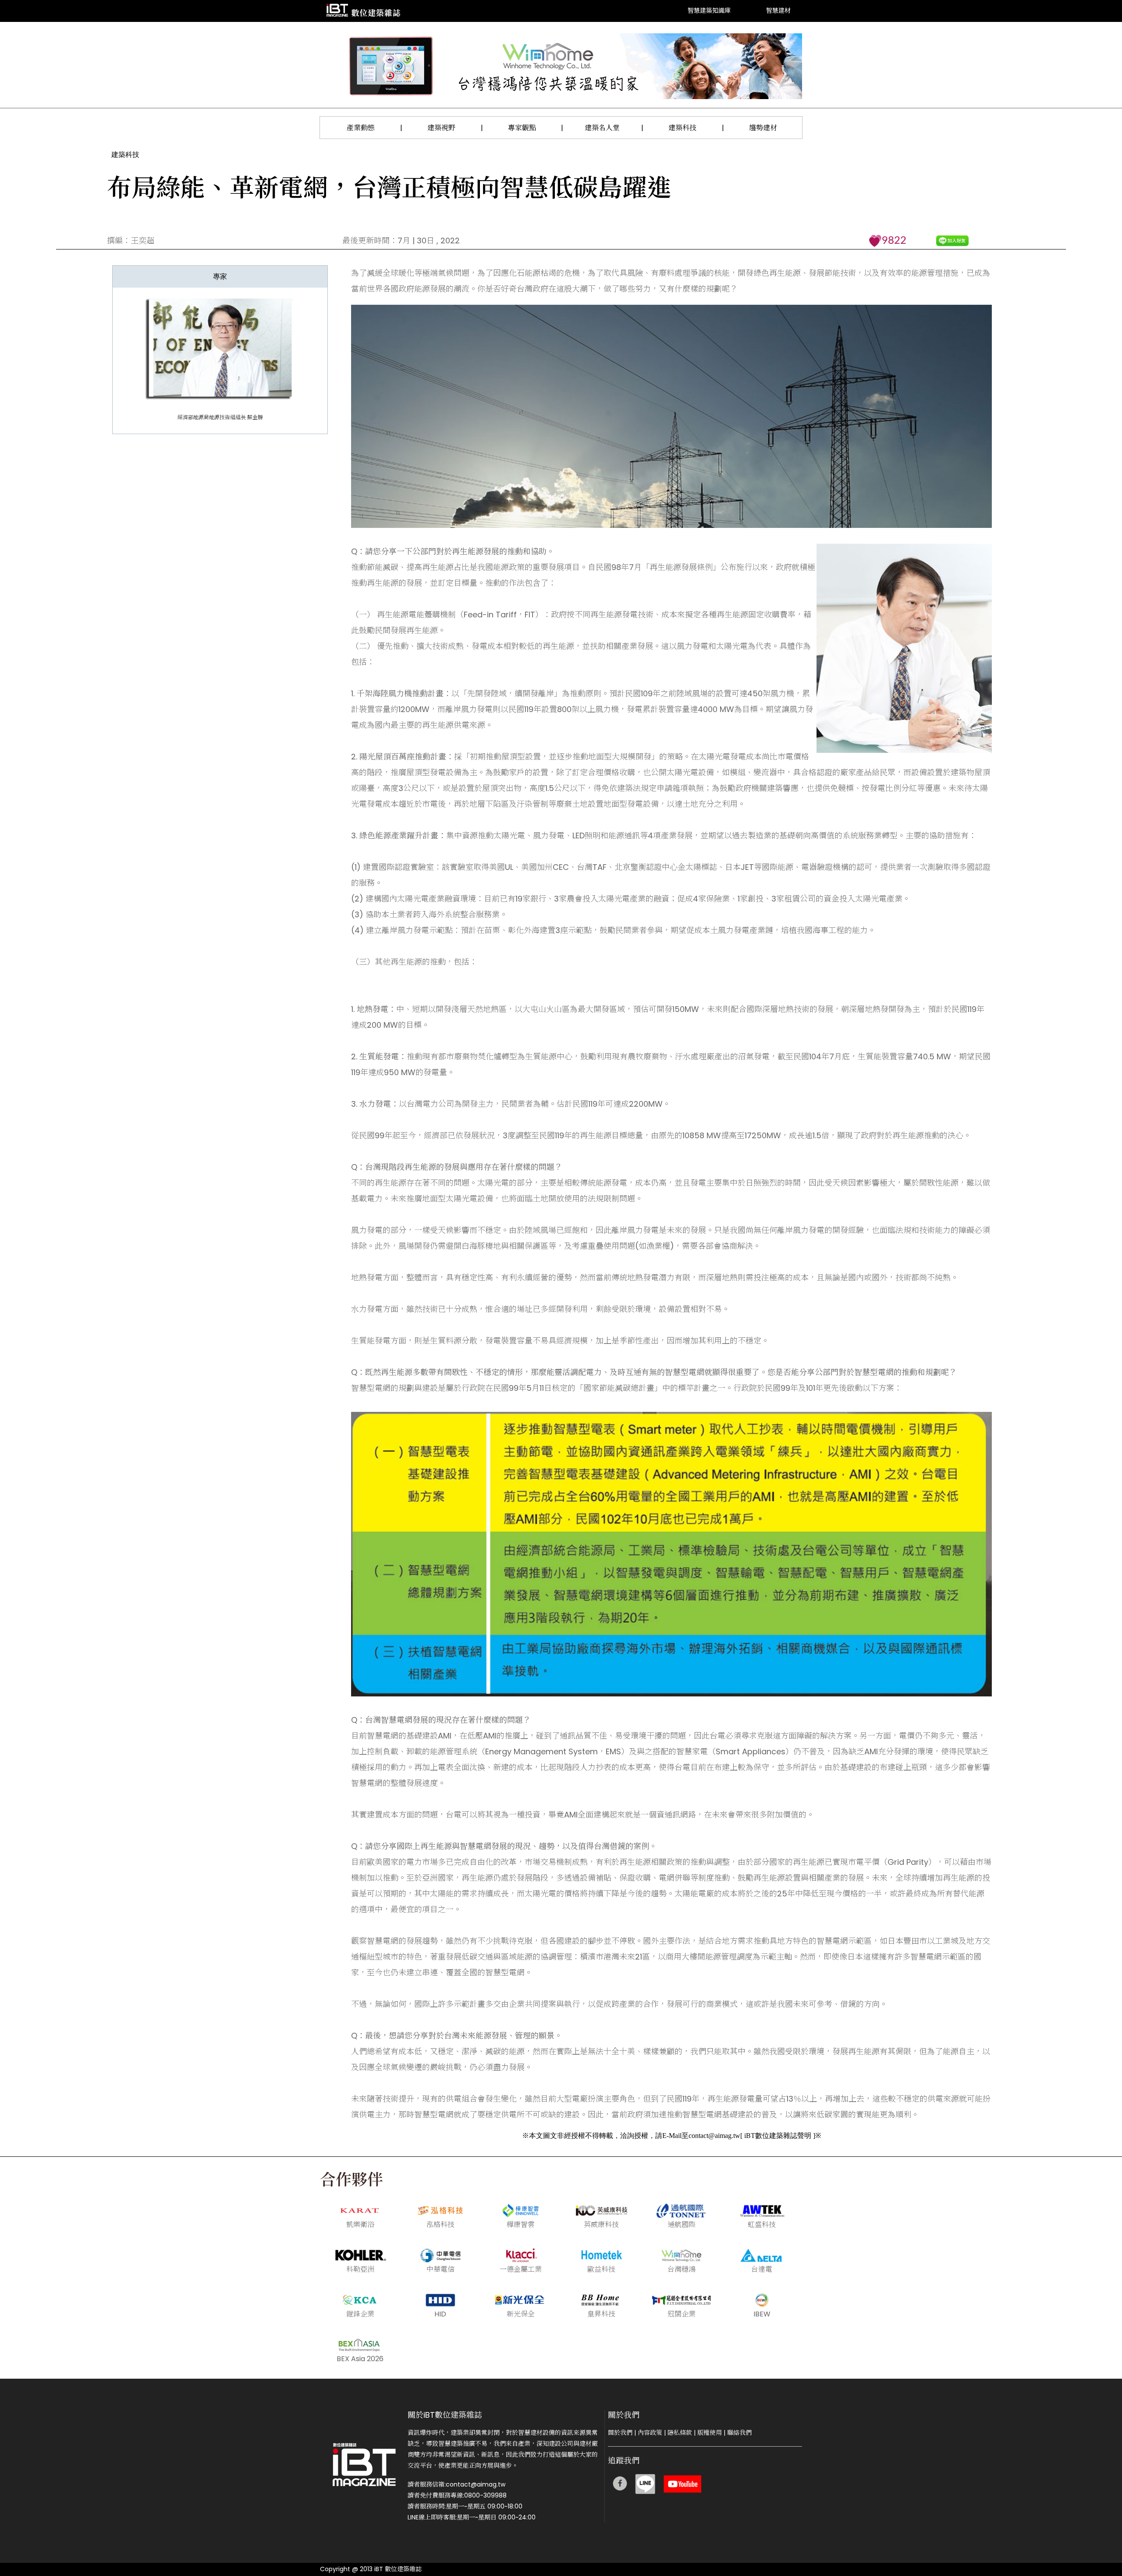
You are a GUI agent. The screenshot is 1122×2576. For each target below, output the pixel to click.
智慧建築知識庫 (709, 11)
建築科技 (682, 128)
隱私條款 (680, 2433)
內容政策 (650, 2433)
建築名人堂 (602, 128)
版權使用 (710, 2433)
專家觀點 (522, 128)
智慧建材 (778, 11)
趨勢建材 (763, 128)
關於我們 (620, 2433)
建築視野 (441, 128)
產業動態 (361, 128)
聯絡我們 (739, 2433)
